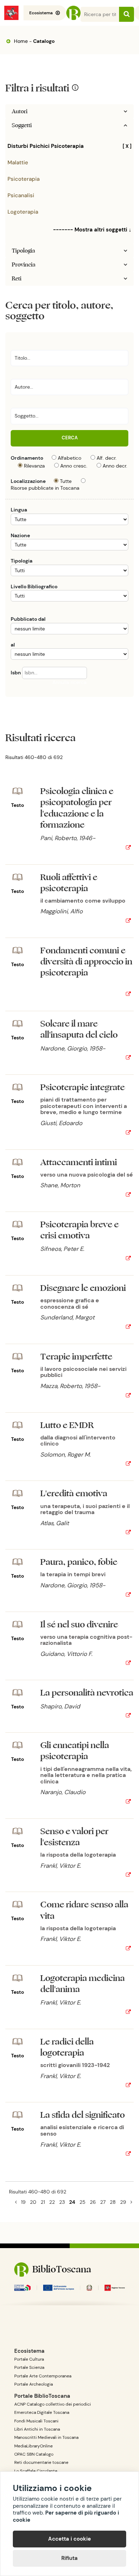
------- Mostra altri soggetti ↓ (92, 230)
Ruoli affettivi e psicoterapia (69, 883)
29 (123, 2202)
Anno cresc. (74, 466)
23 (62, 2202)
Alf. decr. (107, 458)
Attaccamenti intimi (79, 1162)
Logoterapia (23, 212)
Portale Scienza (29, 2367)
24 (72, 2202)
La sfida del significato (83, 2115)
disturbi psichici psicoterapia (69, 146)
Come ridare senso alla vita (84, 1910)
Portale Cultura (29, 2359)
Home (20, 41)
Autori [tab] (20, 111)
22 (52, 2202)
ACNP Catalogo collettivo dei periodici (53, 2404)
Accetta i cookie (69, 2539)
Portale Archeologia (34, 2384)
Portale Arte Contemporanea (43, 2376)
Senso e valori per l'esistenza (74, 1837)
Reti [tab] (17, 279)
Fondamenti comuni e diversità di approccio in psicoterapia (86, 962)
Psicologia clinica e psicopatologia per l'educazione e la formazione (77, 808)
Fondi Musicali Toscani (36, 2421)
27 (103, 2202)
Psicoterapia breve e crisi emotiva (79, 1230)
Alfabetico (69, 458)
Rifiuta (69, 2558)
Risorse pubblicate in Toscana (45, 488)
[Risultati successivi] (131, 2202)
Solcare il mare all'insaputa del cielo (79, 1029)
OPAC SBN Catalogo (34, 2454)
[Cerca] (127, 14)
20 (33, 2202)
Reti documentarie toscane (41, 2462)
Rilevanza (34, 466)
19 (23, 2202)
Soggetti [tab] (22, 125)
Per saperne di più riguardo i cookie (66, 2516)
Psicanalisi (21, 195)
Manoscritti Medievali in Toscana (46, 2437)
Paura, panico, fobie (79, 1562)
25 (83, 2202)
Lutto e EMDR (67, 1425)
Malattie (18, 163)
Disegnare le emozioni (83, 1288)
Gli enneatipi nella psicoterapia (75, 1751)
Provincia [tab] (24, 265)
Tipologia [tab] (23, 251)
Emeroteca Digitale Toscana (42, 2412)
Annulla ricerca (69, 682)
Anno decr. (115, 466)
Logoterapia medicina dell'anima (83, 1984)
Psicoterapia (24, 179)
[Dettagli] (128, 848)
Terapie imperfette (76, 1357)
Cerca (70, 438)
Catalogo (44, 41)
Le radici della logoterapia (67, 2047)
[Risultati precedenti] (16, 2202)
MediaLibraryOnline (34, 2446)
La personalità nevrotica (87, 1693)
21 (43, 2202)
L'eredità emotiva (74, 1494)
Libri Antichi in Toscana (37, 2429)
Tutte (66, 481)
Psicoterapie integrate (83, 1087)
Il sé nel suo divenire (79, 1625)
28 (113, 2202)
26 (93, 2202)
